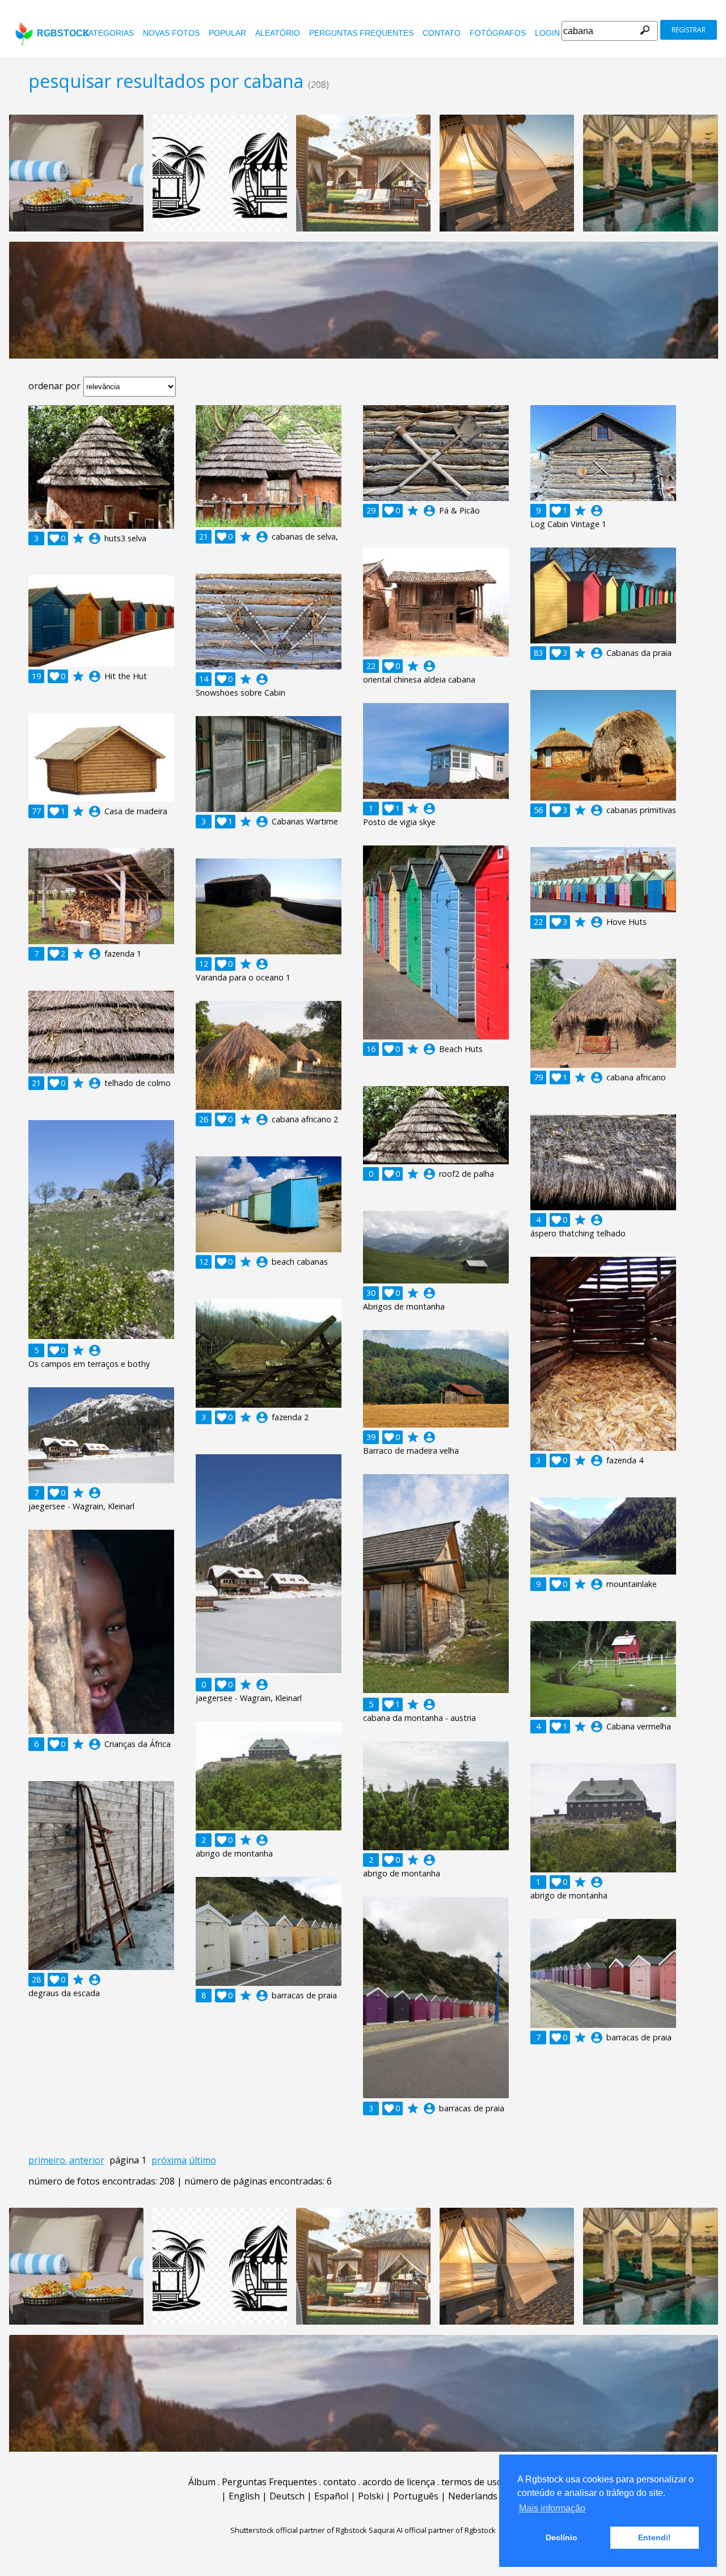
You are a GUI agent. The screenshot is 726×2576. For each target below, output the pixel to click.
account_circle (95, 538)
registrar (689, 30)
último (202, 2160)
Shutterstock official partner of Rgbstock (299, 2530)
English (244, 2496)
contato (442, 33)
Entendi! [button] (655, 2537)
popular (227, 33)
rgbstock (63, 33)
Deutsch (287, 2496)
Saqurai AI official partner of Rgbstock (432, 2530)
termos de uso (472, 2482)
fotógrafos (498, 33)
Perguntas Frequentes (361, 33)
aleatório (278, 33)
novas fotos (171, 33)
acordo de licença (399, 2482)
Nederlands (473, 2496)
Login (547, 33)
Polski (371, 2496)
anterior (87, 2160)
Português (416, 2496)
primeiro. (48, 2160)
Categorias (108, 33)
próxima (169, 2160)
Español (331, 2496)
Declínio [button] (562, 2537)
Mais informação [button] (552, 2508)
